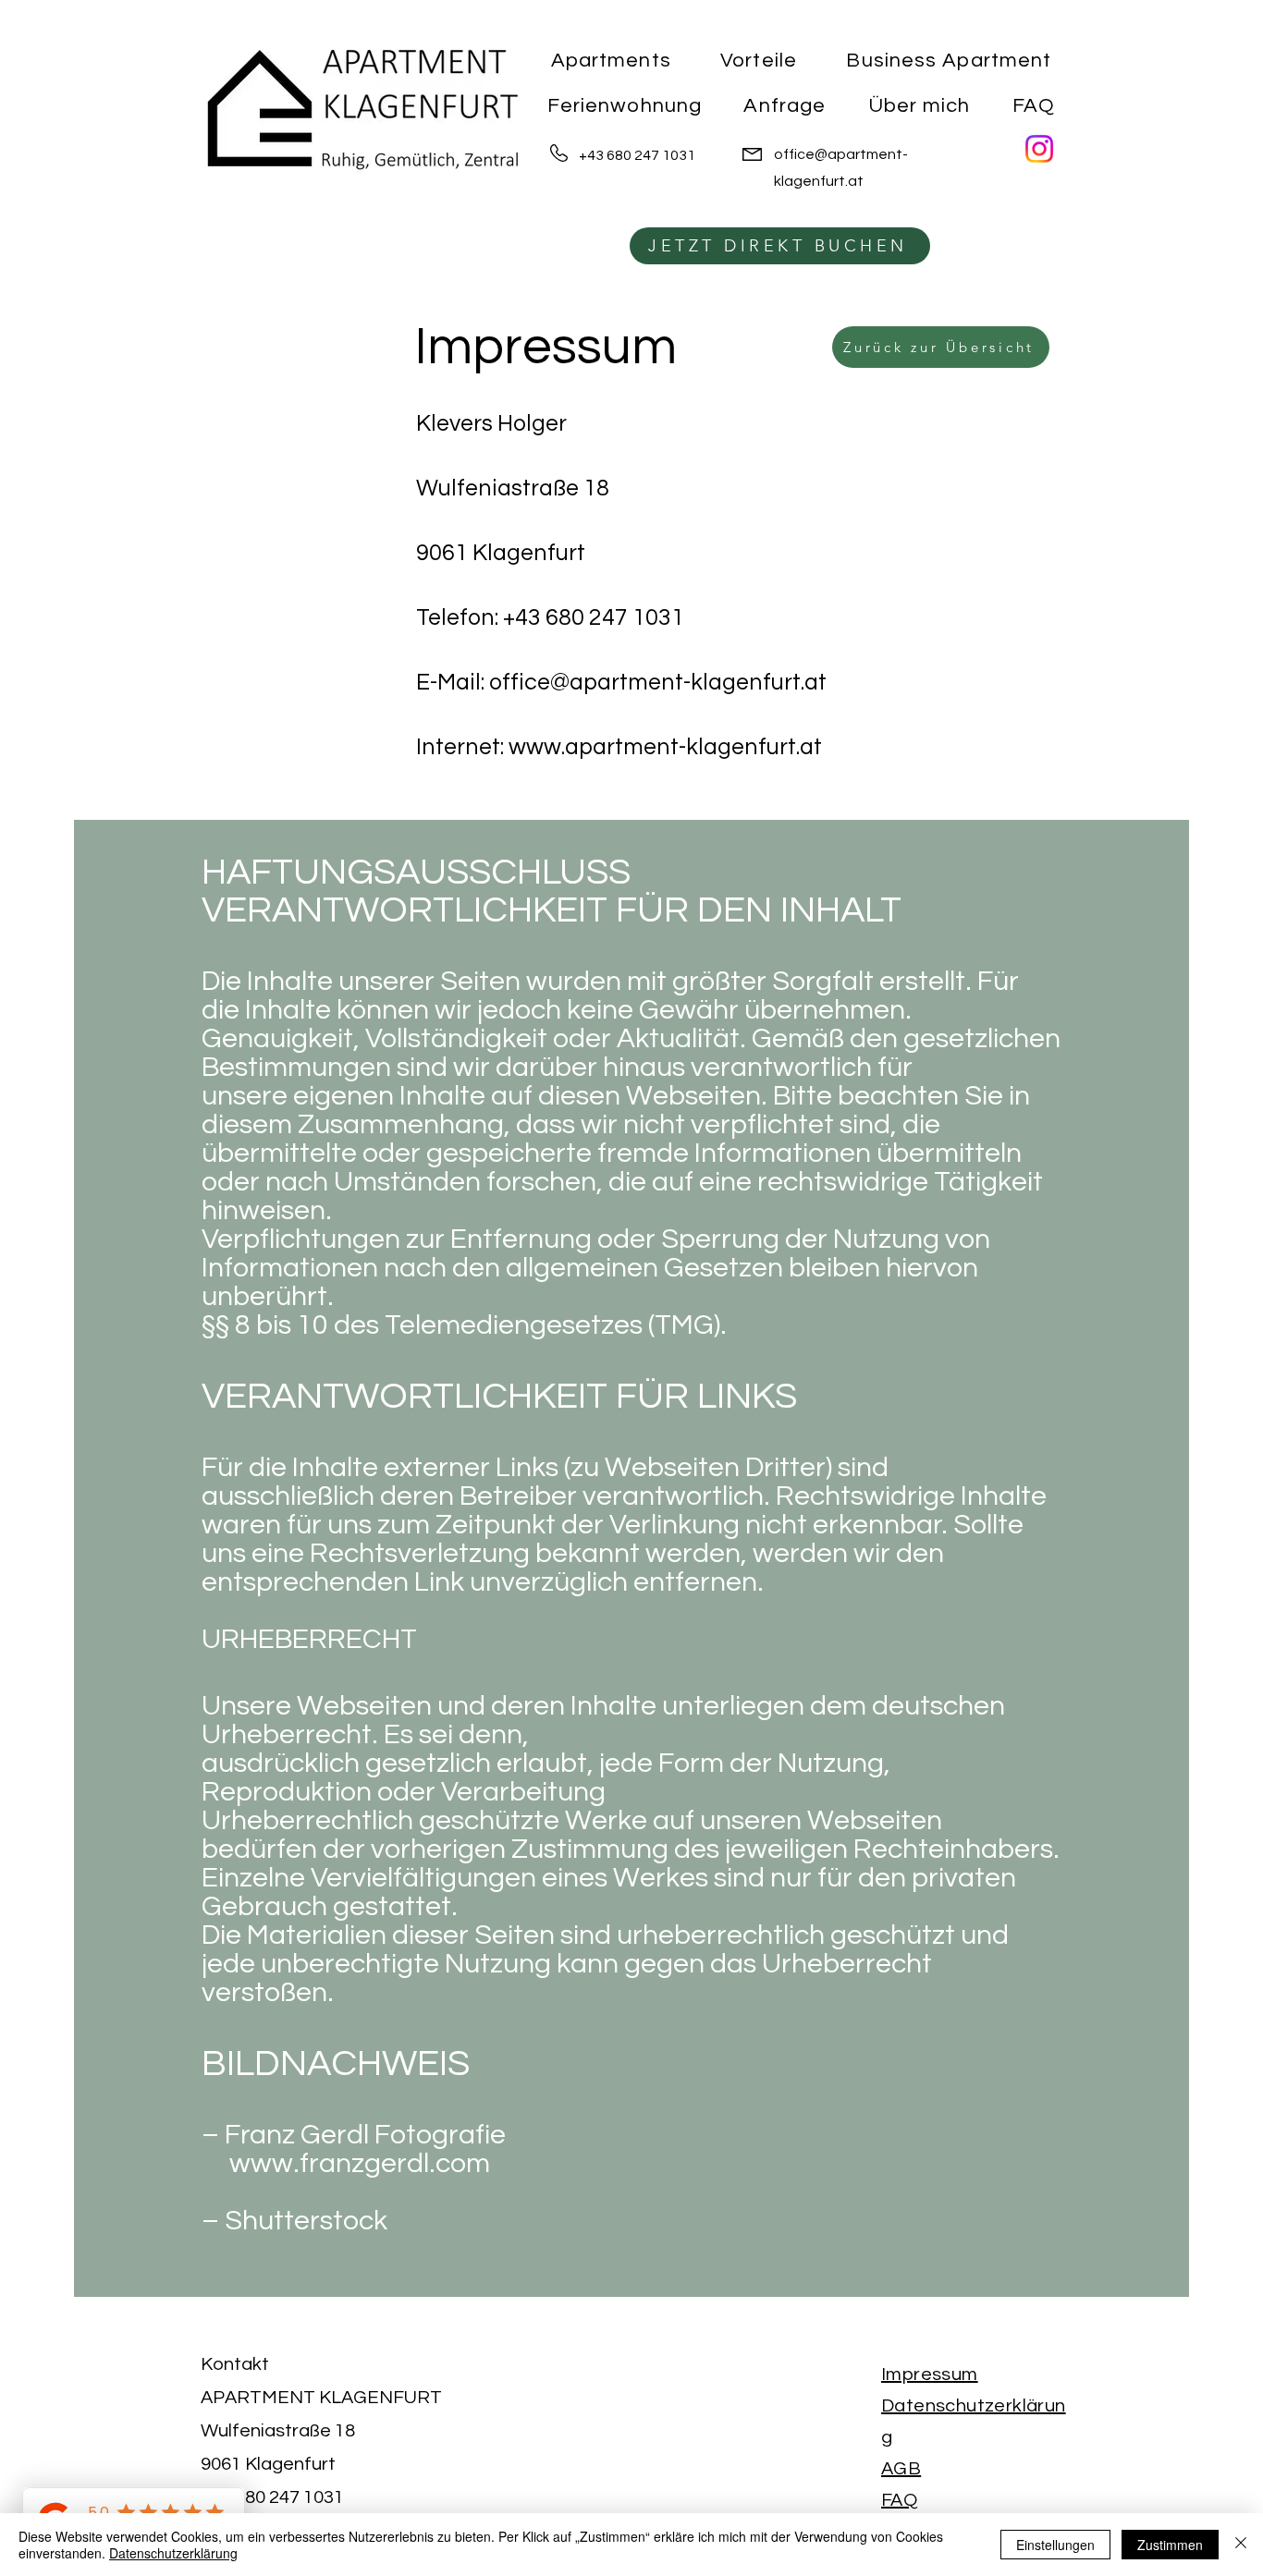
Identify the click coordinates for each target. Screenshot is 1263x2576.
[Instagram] (1039, 149)
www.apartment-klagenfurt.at (665, 747)
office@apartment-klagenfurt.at (658, 682)
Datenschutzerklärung (173, 2553)
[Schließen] (1241, 2545)
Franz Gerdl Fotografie (365, 2135)
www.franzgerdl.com (346, 2163)
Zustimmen (1170, 2545)
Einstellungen (1055, 2545)
